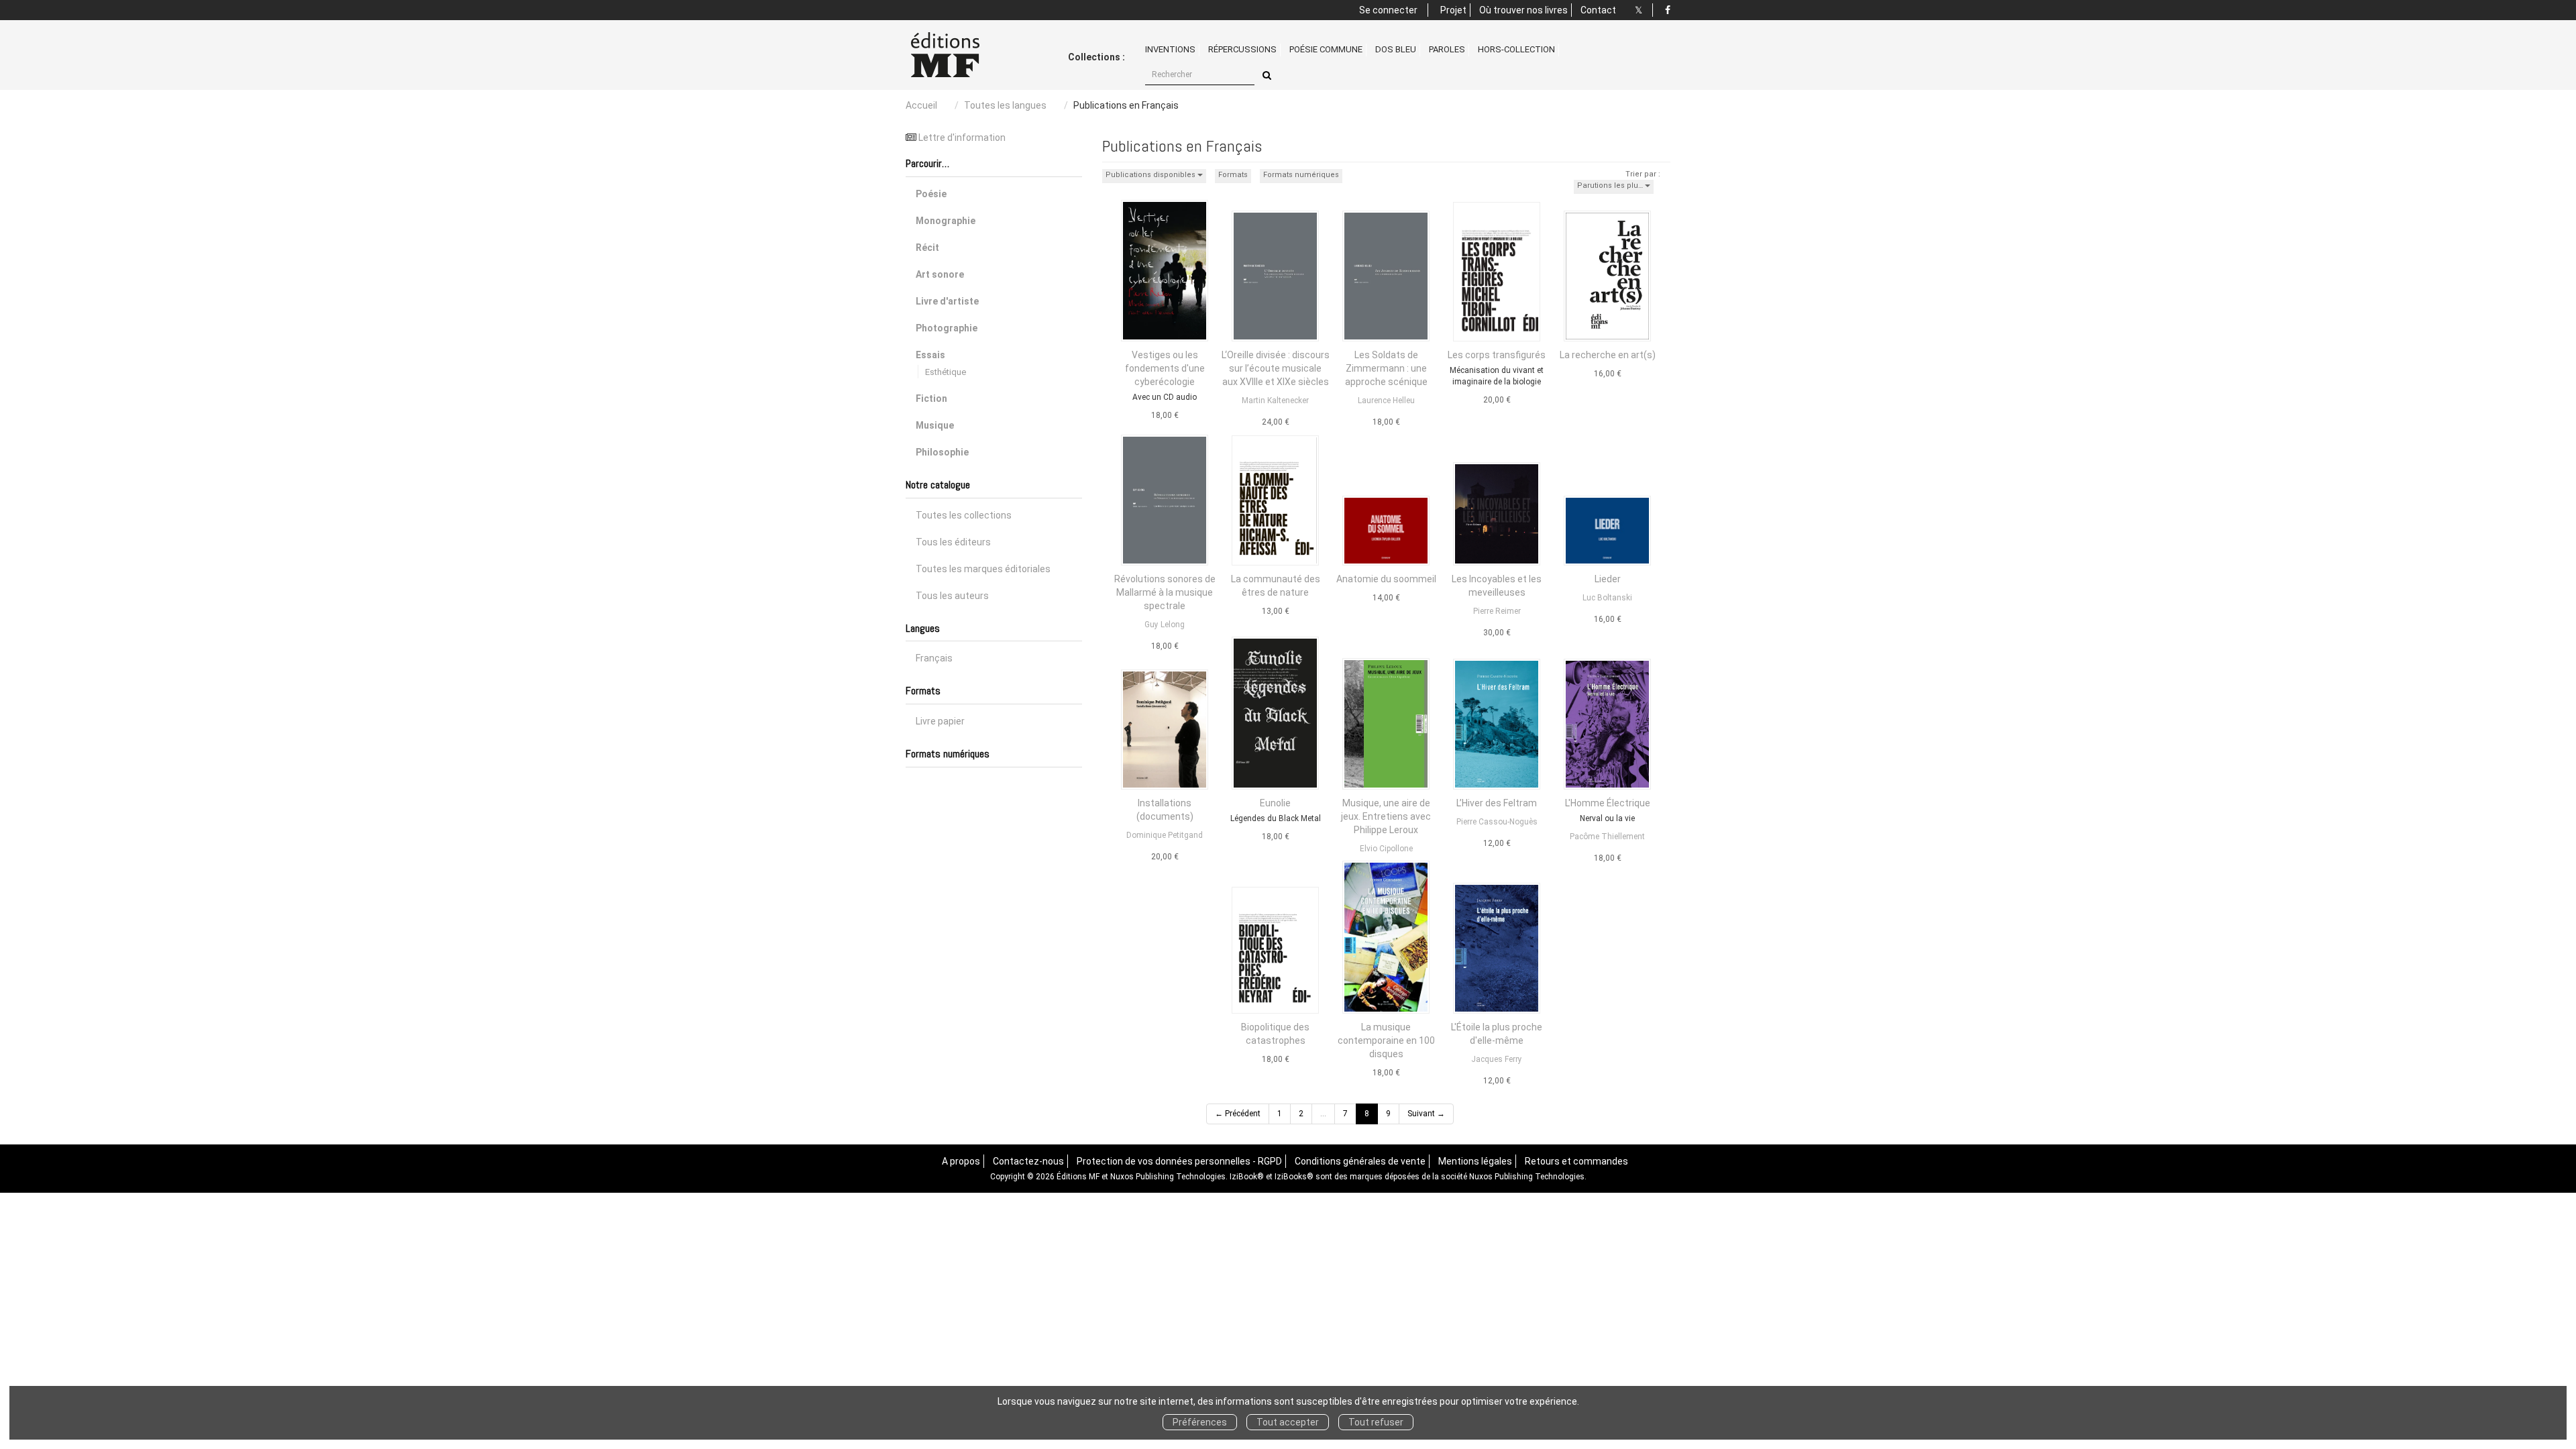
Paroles (1447, 49)
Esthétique (946, 372)
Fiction (931, 398)
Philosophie (942, 452)
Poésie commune (1326, 49)
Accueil (921, 105)
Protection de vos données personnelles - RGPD (1179, 1161)
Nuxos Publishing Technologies (1527, 1177)
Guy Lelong (1165, 625)
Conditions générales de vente (1360, 1161)
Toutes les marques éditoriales (983, 569)
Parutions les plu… (1611, 185)
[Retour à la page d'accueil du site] (961, 55)
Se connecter (1388, 10)
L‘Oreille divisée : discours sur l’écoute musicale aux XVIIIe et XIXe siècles (1276, 368)
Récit (927, 248)
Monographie (946, 221)
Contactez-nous (1028, 1161)
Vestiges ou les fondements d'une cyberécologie (1165, 368)
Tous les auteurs (952, 596)
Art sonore (940, 274)
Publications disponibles (1151, 175)
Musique (935, 425)
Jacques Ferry (1497, 1059)
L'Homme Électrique (1608, 803)
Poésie (931, 194)
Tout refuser (1376, 1422)
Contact (1598, 10)
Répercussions (1242, 49)
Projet (1453, 10)
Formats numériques (1301, 175)
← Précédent (1238, 1114)
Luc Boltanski (1607, 598)
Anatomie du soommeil (1386, 579)
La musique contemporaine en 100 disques (1386, 1040)
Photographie (947, 328)
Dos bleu (1396, 49)
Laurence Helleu (1386, 400)
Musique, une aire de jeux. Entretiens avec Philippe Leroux (1386, 816)
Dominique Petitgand (1165, 835)
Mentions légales (1475, 1161)
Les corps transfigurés (1497, 355)
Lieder (1608, 579)
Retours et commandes (1576, 1161)
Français (934, 658)
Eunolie (1275, 803)
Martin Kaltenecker (1275, 400)
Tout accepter (1288, 1422)
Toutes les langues (1005, 105)
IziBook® (1247, 1177)
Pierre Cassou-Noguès (1497, 822)
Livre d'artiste (947, 301)
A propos (961, 1161)
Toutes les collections (964, 515)
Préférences (1200, 1422)
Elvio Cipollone (1386, 849)
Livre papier (940, 721)
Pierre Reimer (1497, 611)
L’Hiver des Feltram (1497, 803)
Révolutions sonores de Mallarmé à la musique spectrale (1165, 592)
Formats (1233, 175)
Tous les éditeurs (953, 542)
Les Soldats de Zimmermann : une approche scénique (1386, 368)
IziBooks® (1294, 1177)
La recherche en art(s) (1608, 355)
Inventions (1170, 49)
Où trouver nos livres (1523, 10)
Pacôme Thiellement (1607, 837)
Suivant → (1426, 1114)
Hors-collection (1516, 49)
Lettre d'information (962, 138)
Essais (930, 355)
